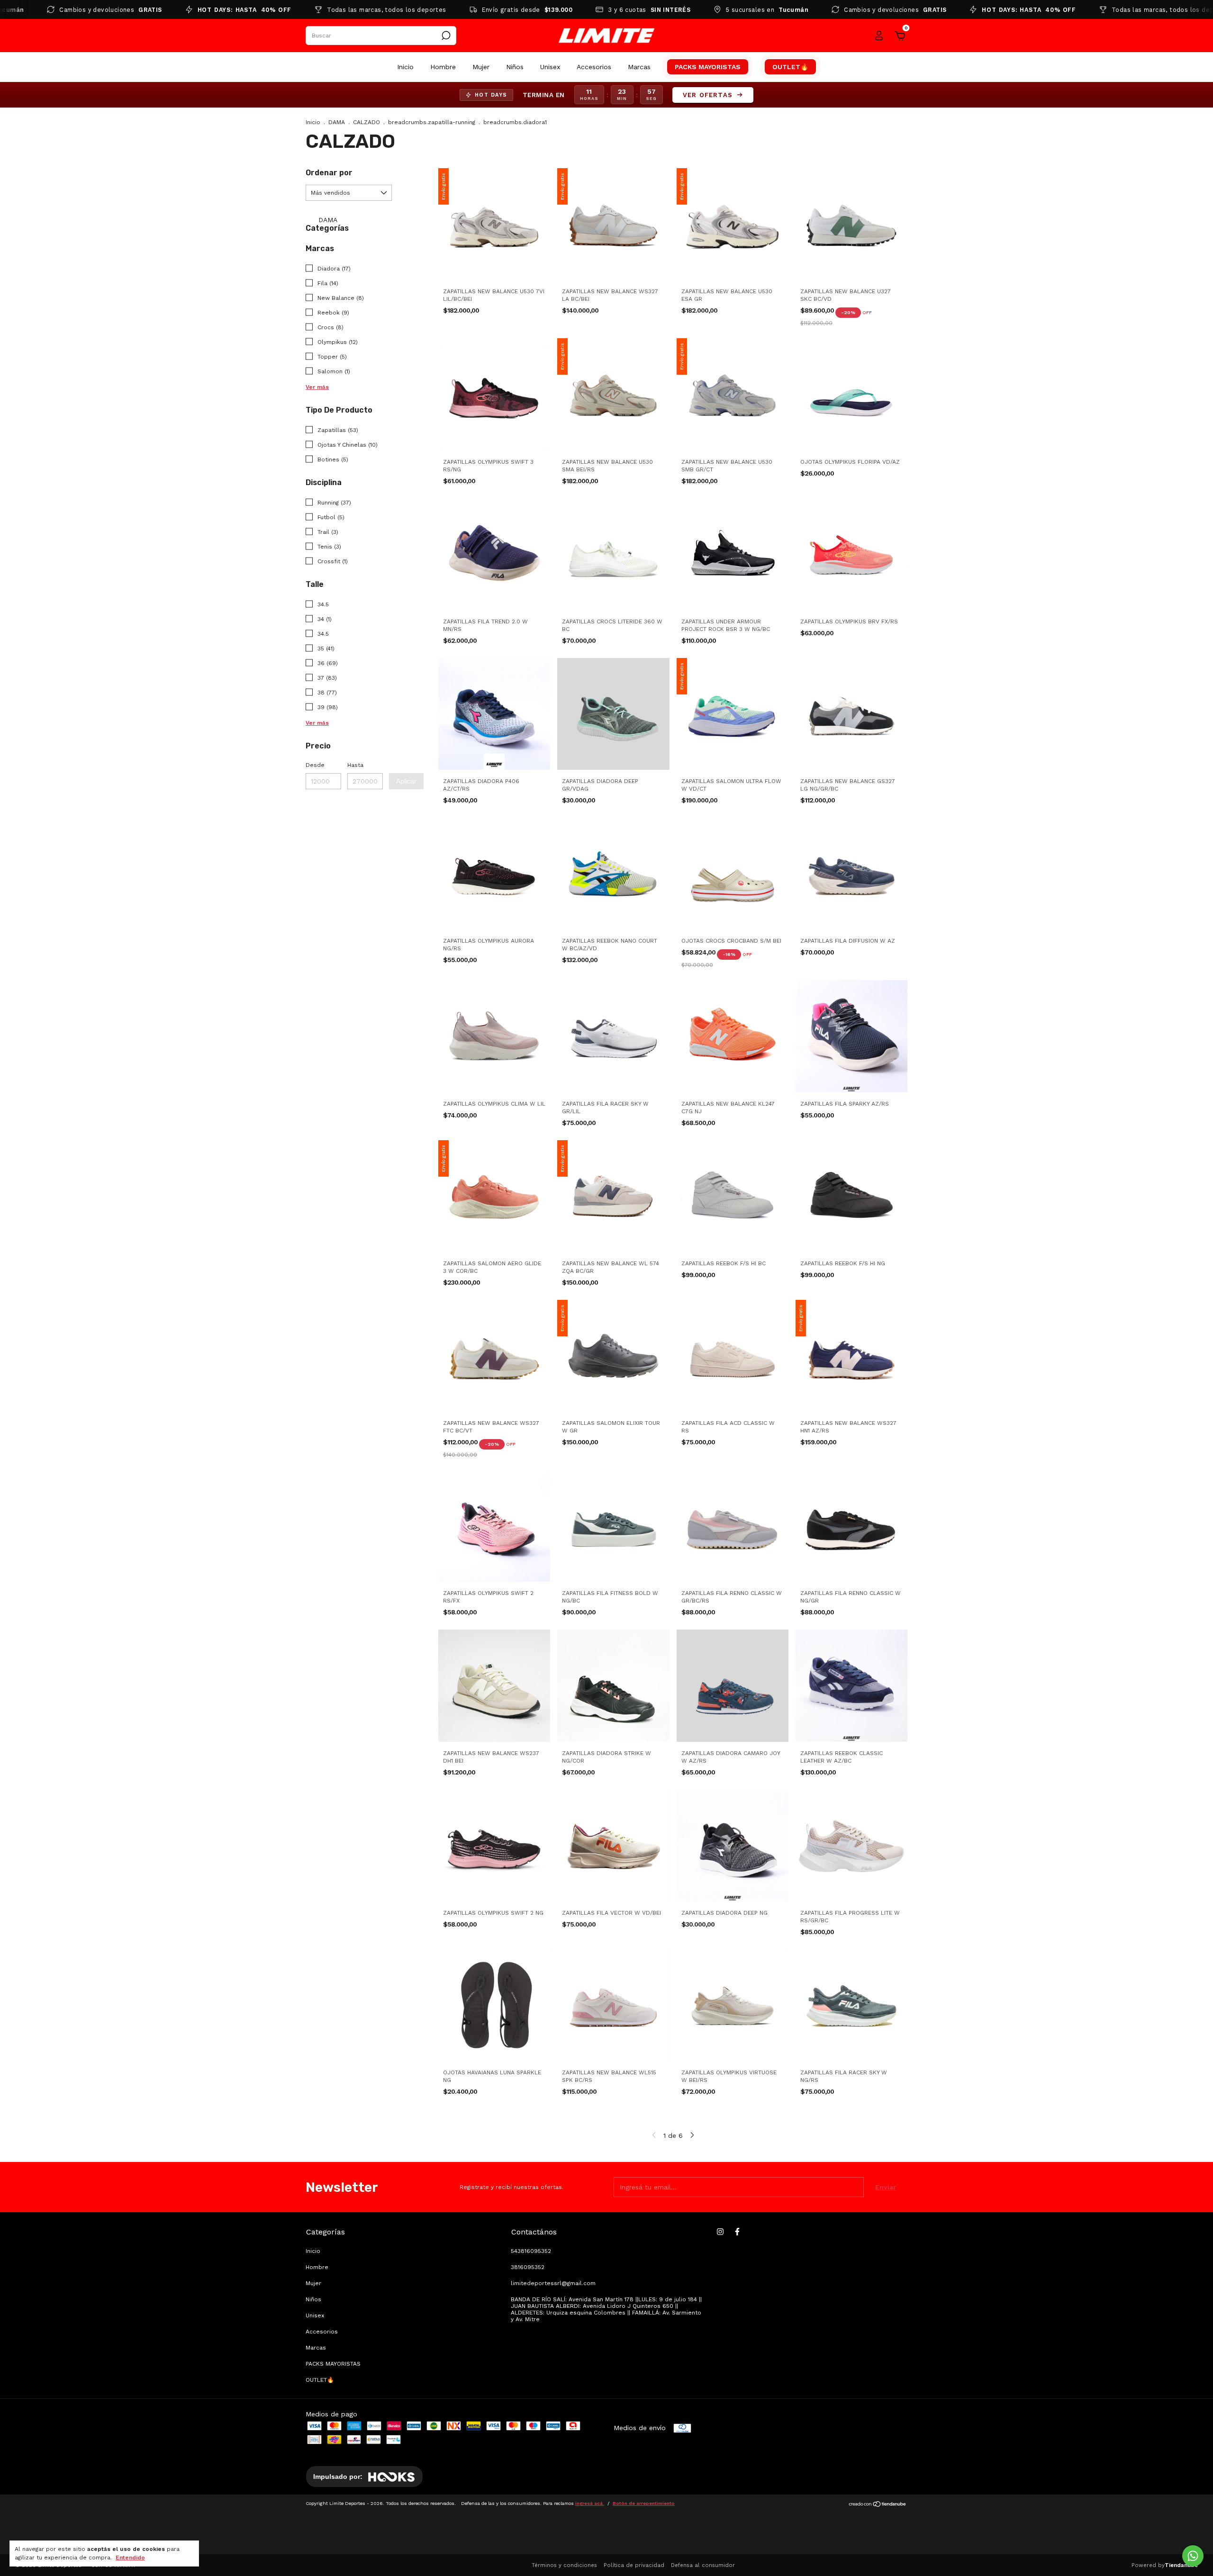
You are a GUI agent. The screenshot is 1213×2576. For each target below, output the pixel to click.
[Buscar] (445, 36)
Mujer (481, 67)
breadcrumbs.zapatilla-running (432, 122)
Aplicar (406, 781)
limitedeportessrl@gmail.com (553, 2283)
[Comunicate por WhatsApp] (1193, 2556)
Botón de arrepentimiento (644, 2503)
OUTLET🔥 (790, 67)
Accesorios (594, 67)
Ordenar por (329, 173)
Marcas (639, 67)
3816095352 (528, 2267)
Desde (315, 765)
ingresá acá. (590, 2503)
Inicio (405, 67)
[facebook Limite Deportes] (737, 2232)
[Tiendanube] (878, 2505)
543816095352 (531, 2251)
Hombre (443, 67)
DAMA (337, 122)
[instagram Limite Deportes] (720, 2232)
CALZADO (367, 122)
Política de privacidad (634, 2565)
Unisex (550, 67)
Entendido (130, 2558)
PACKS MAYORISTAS (708, 67)
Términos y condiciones (564, 2565)
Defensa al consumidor (703, 2565)
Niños (515, 67)
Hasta (355, 765)
